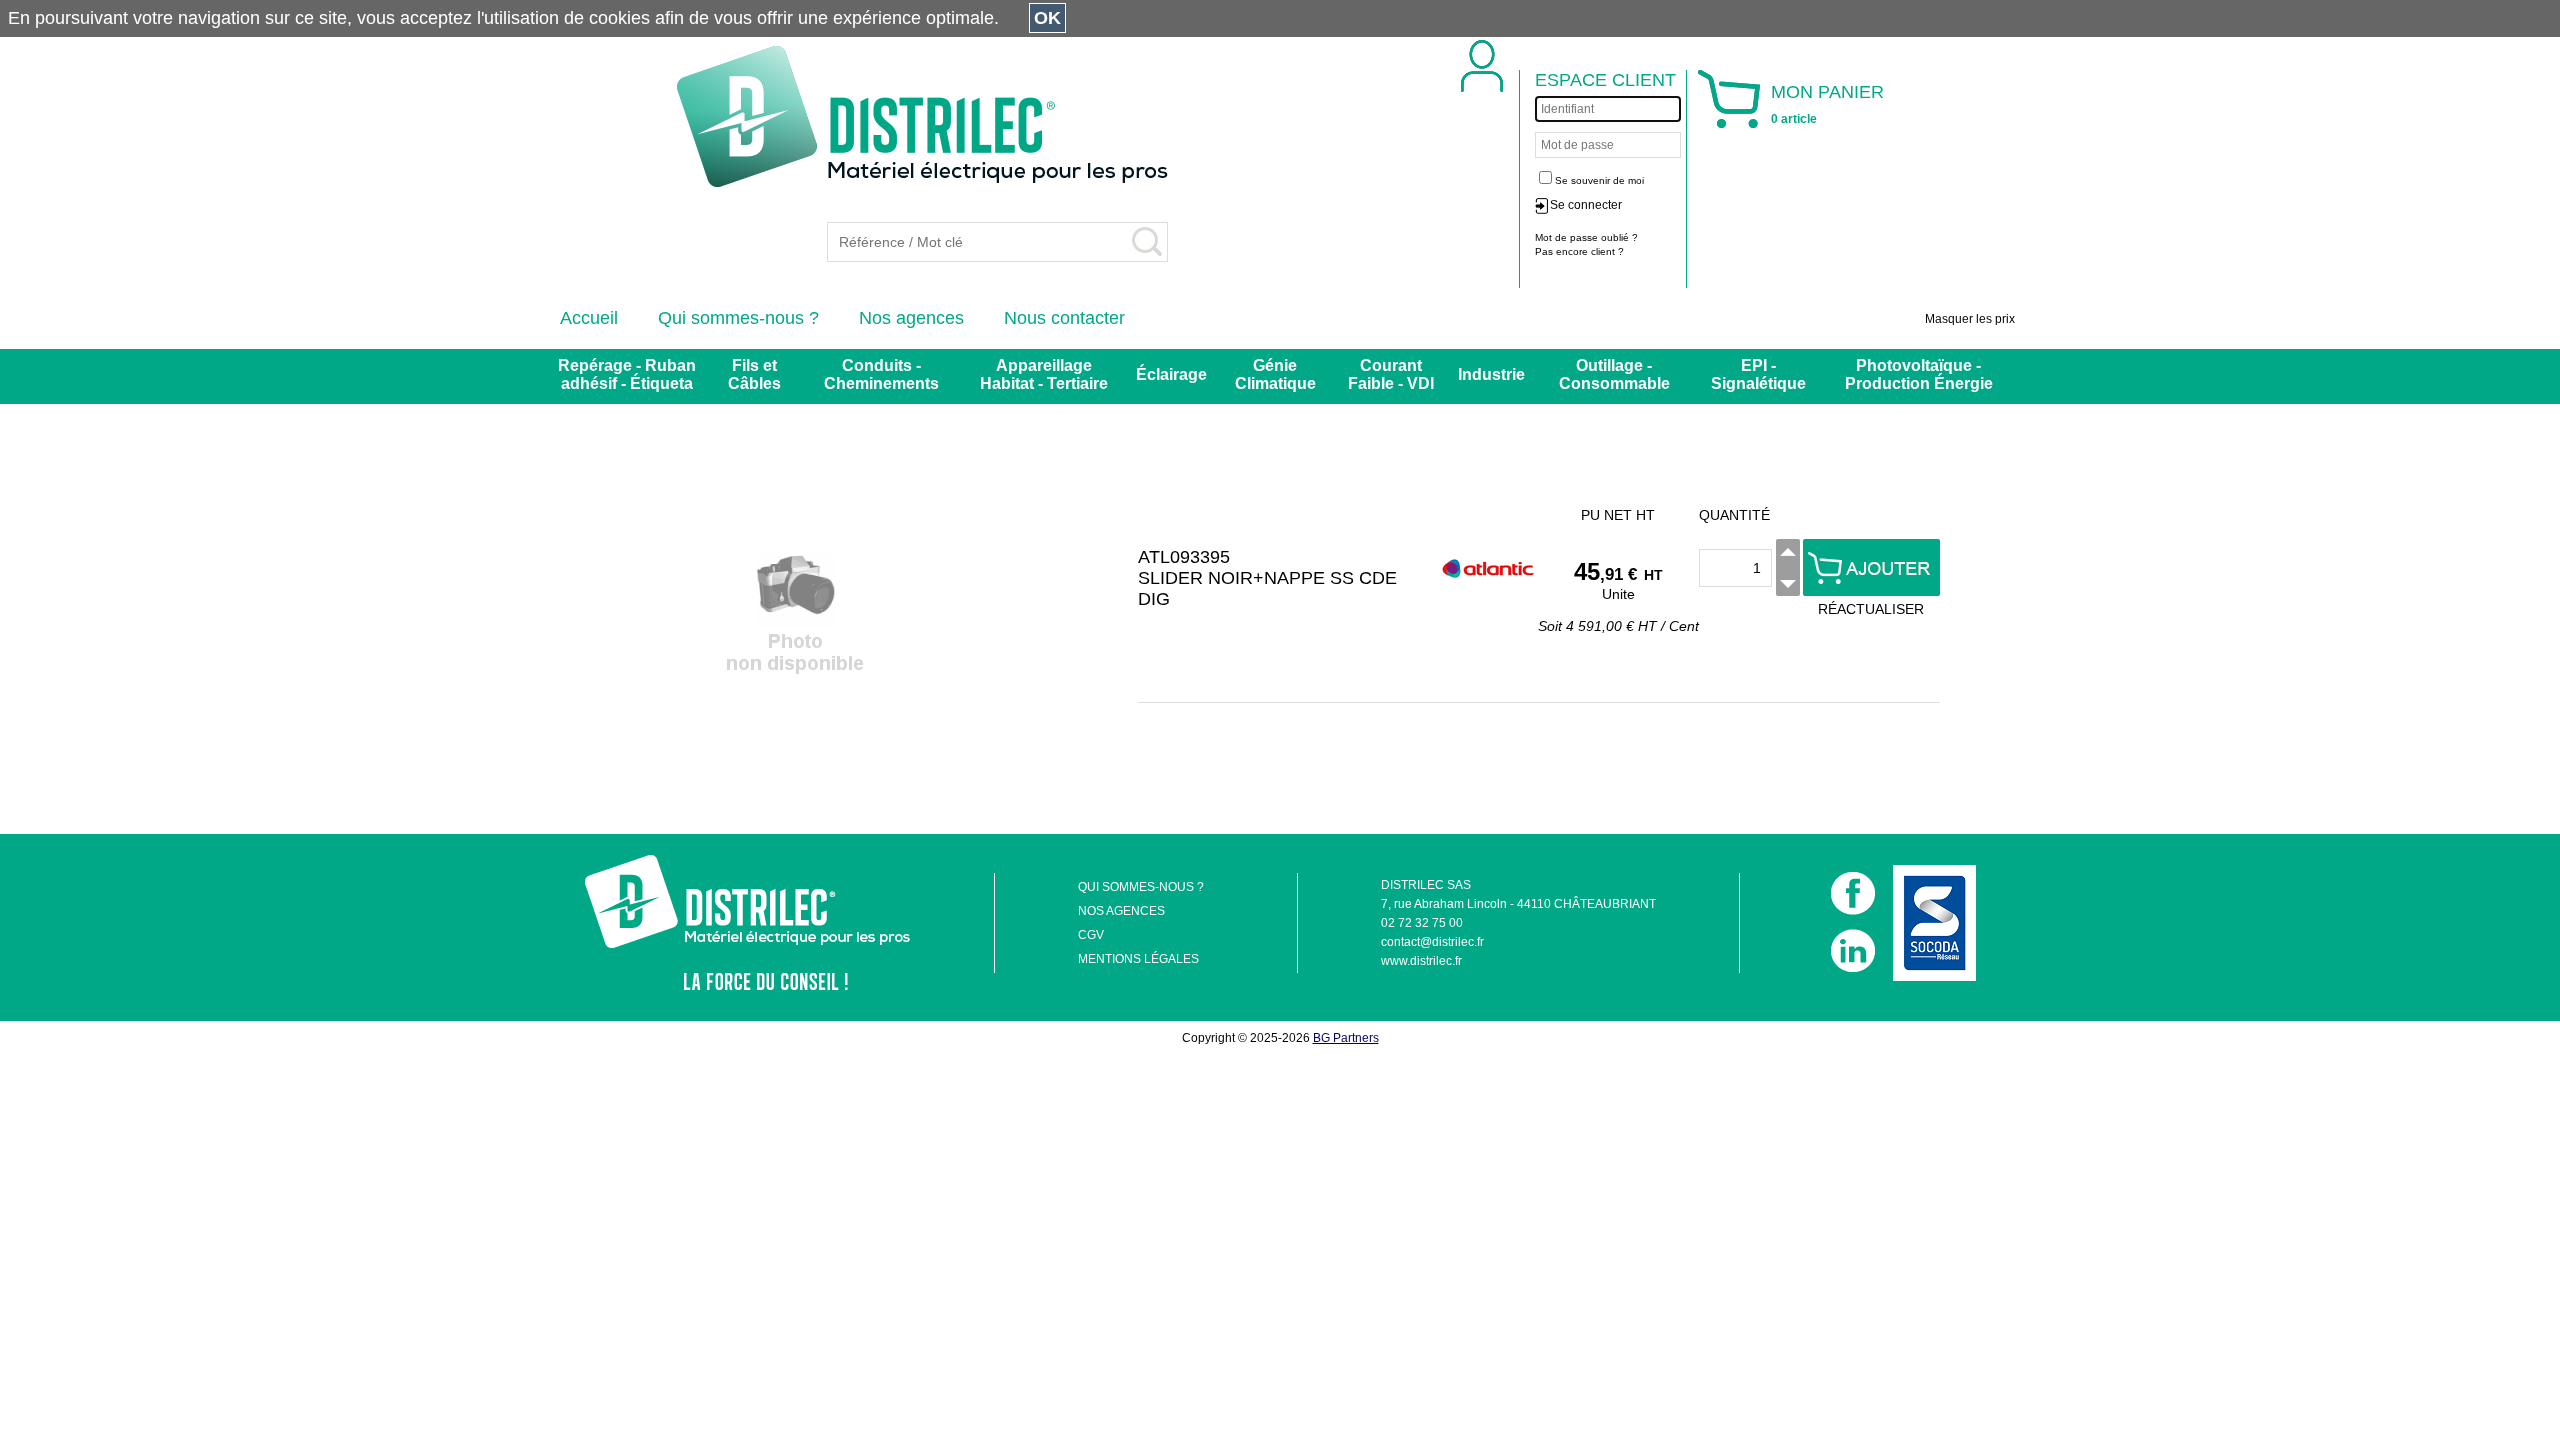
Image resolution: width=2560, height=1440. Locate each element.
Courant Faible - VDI (1391, 374)
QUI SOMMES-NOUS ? (1141, 887)
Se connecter (1586, 205)
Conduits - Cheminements (881, 374)
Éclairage (1171, 374)
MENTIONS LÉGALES (1138, 959)
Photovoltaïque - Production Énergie (1919, 374)
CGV (1091, 935)
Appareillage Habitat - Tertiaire (1044, 374)
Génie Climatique (1275, 374)
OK (1047, 18)
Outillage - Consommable (1614, 374)
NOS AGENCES (1121, 911)
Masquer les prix (1970, 319)
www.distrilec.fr (1421, 961)
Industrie (1491, 374)
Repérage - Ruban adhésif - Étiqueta (627, 374)
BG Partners (1346, 1038)
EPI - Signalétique (1758, 374)
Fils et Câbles (754, 374)
